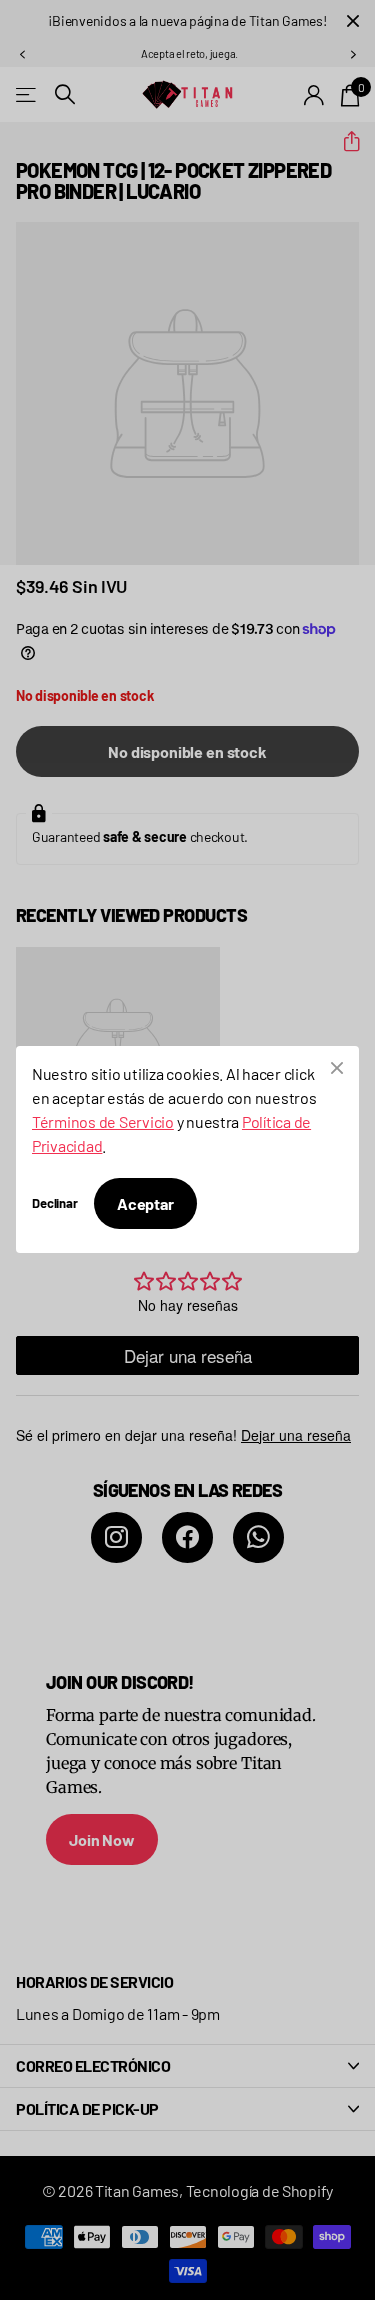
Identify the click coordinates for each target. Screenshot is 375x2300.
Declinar (55, 1203)
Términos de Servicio (103, 1121)
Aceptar (145, 1203)
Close (337, 1068)
